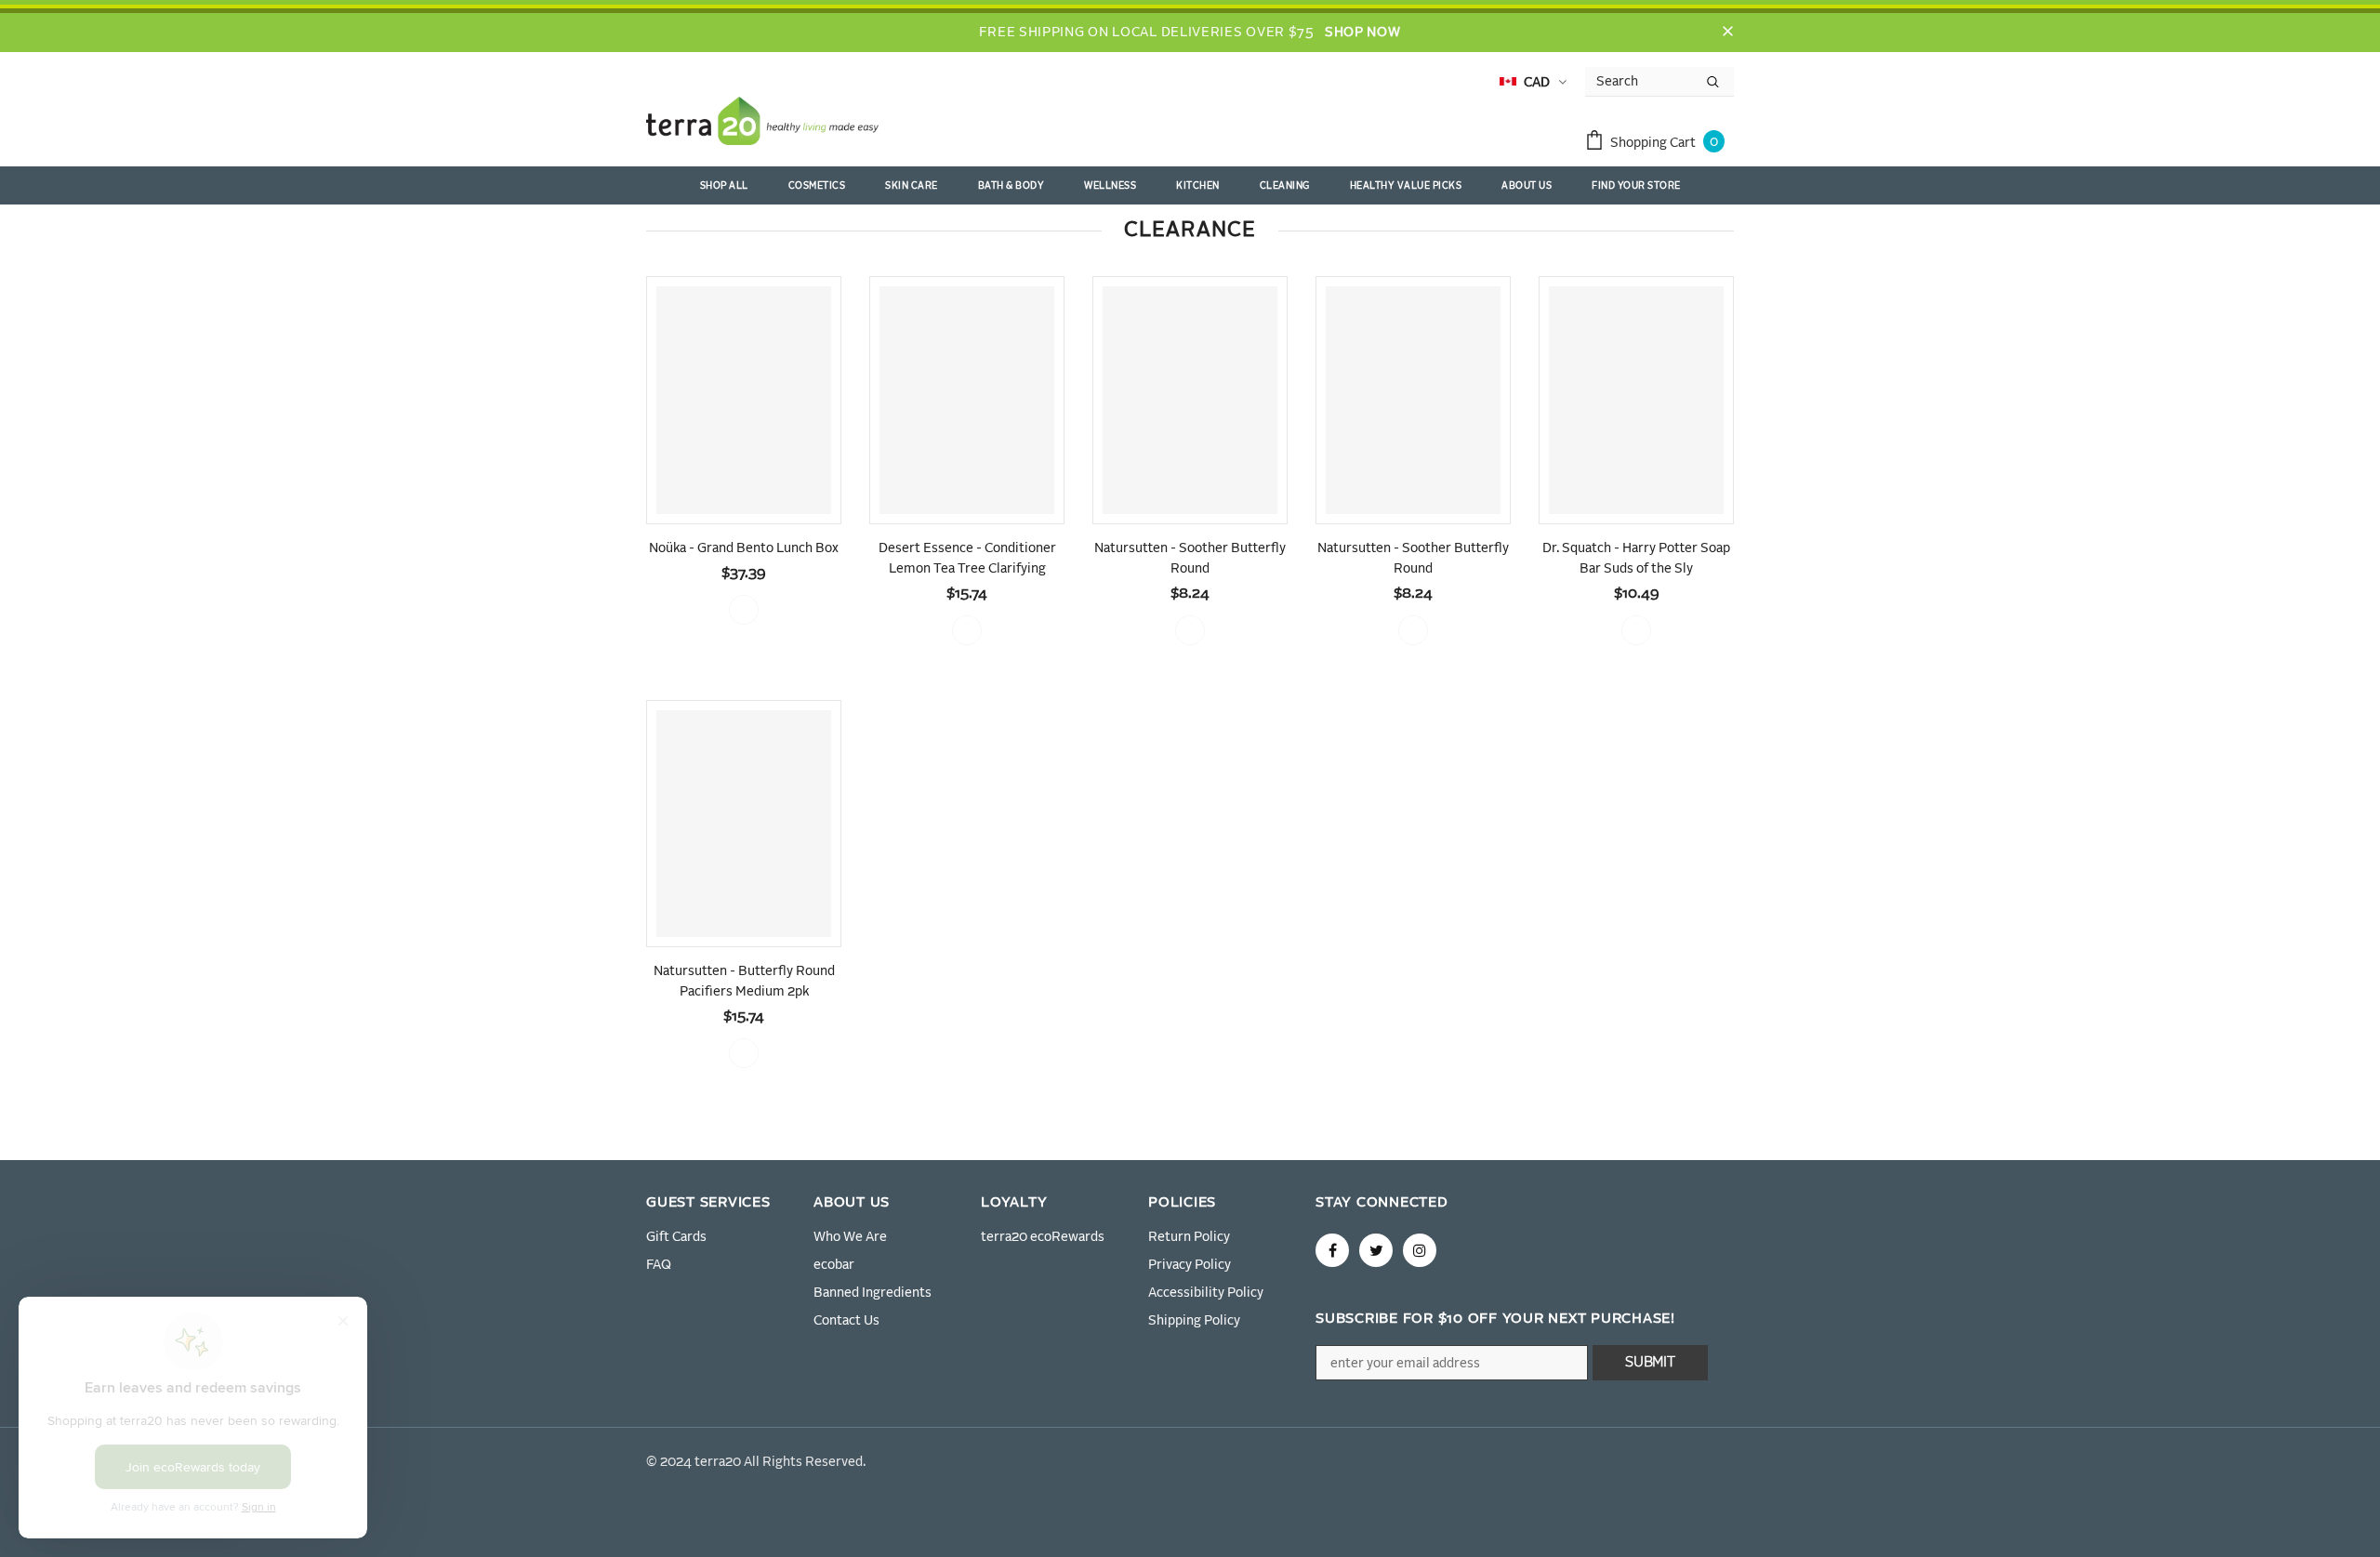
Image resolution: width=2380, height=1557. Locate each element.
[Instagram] (1420, 1250)
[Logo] (762, 125)
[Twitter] (1376, 1250)
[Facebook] (1332, 1250)
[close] (1727, 33)
